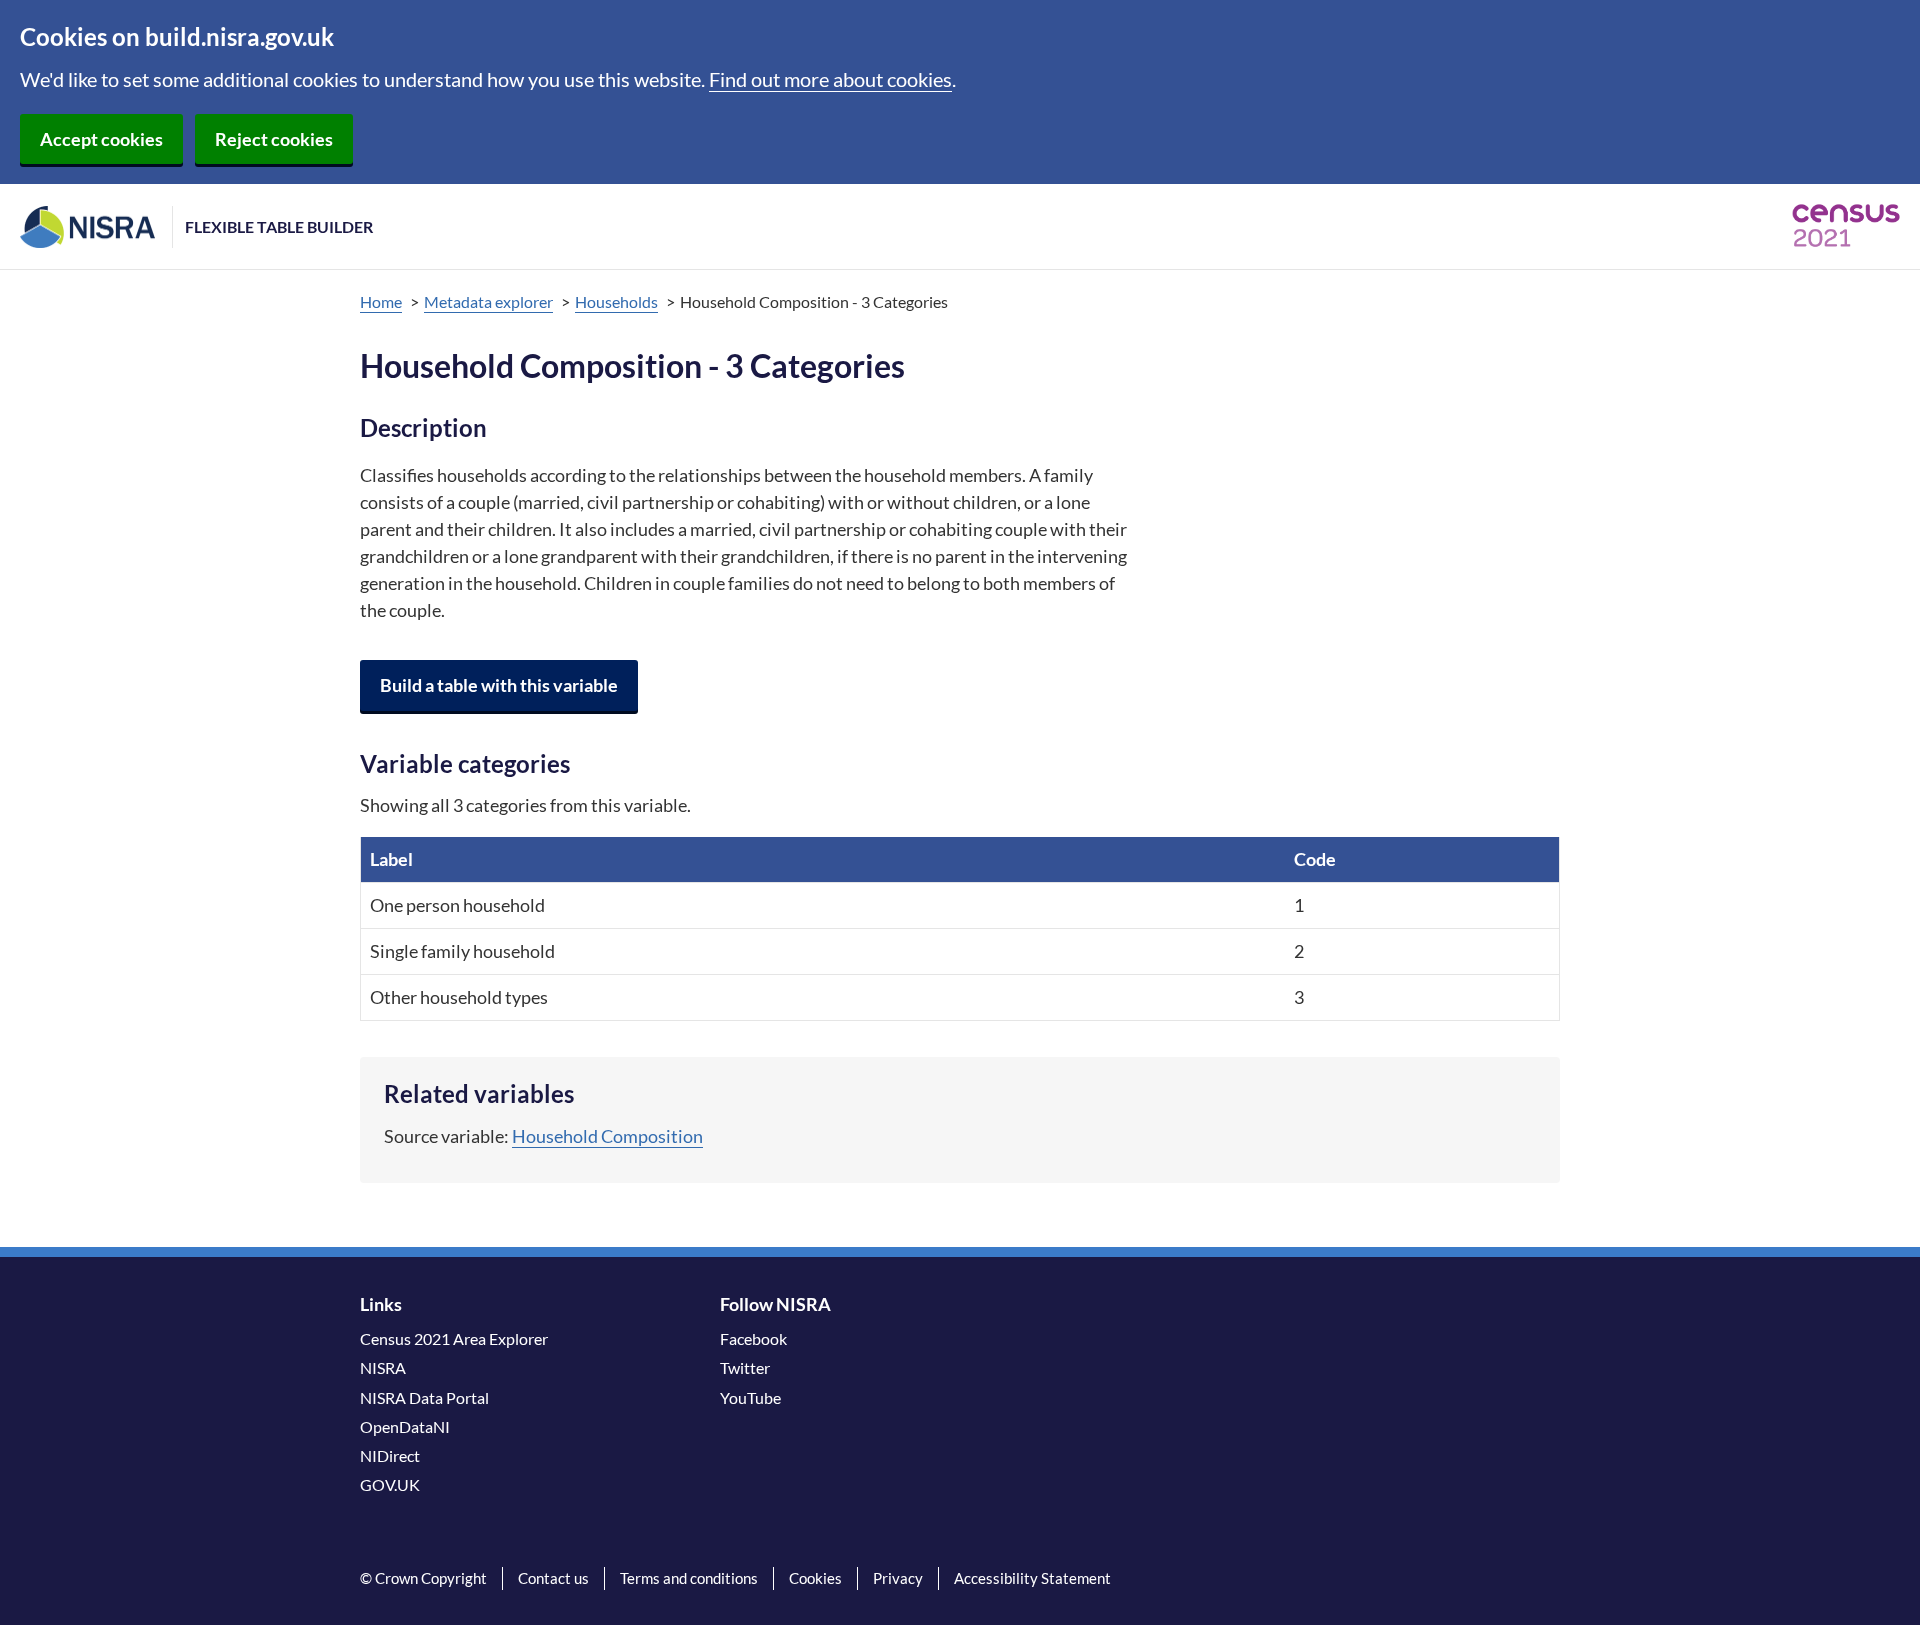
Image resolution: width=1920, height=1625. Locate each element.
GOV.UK (390, 1484)
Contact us (553, 1578)
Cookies (815, 1578)
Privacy (898, 1578)
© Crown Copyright (423, 1578)
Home (381, 301)
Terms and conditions (689, 1578)
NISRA (383, 1367)
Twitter (745, 1367)
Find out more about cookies (830, 79)
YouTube (750, 1397)
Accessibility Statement (1032, 1578)
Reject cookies (274, 139)
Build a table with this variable (499, 685)
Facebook (753, 1338)
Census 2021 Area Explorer (454, 1338)
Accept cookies (101, 139)
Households (616, 301)
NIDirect (390, 1455)
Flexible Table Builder (279, 226)
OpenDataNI (405, 1426)
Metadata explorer (488, 301)
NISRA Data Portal (424, 1397)
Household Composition (607, 1136)
